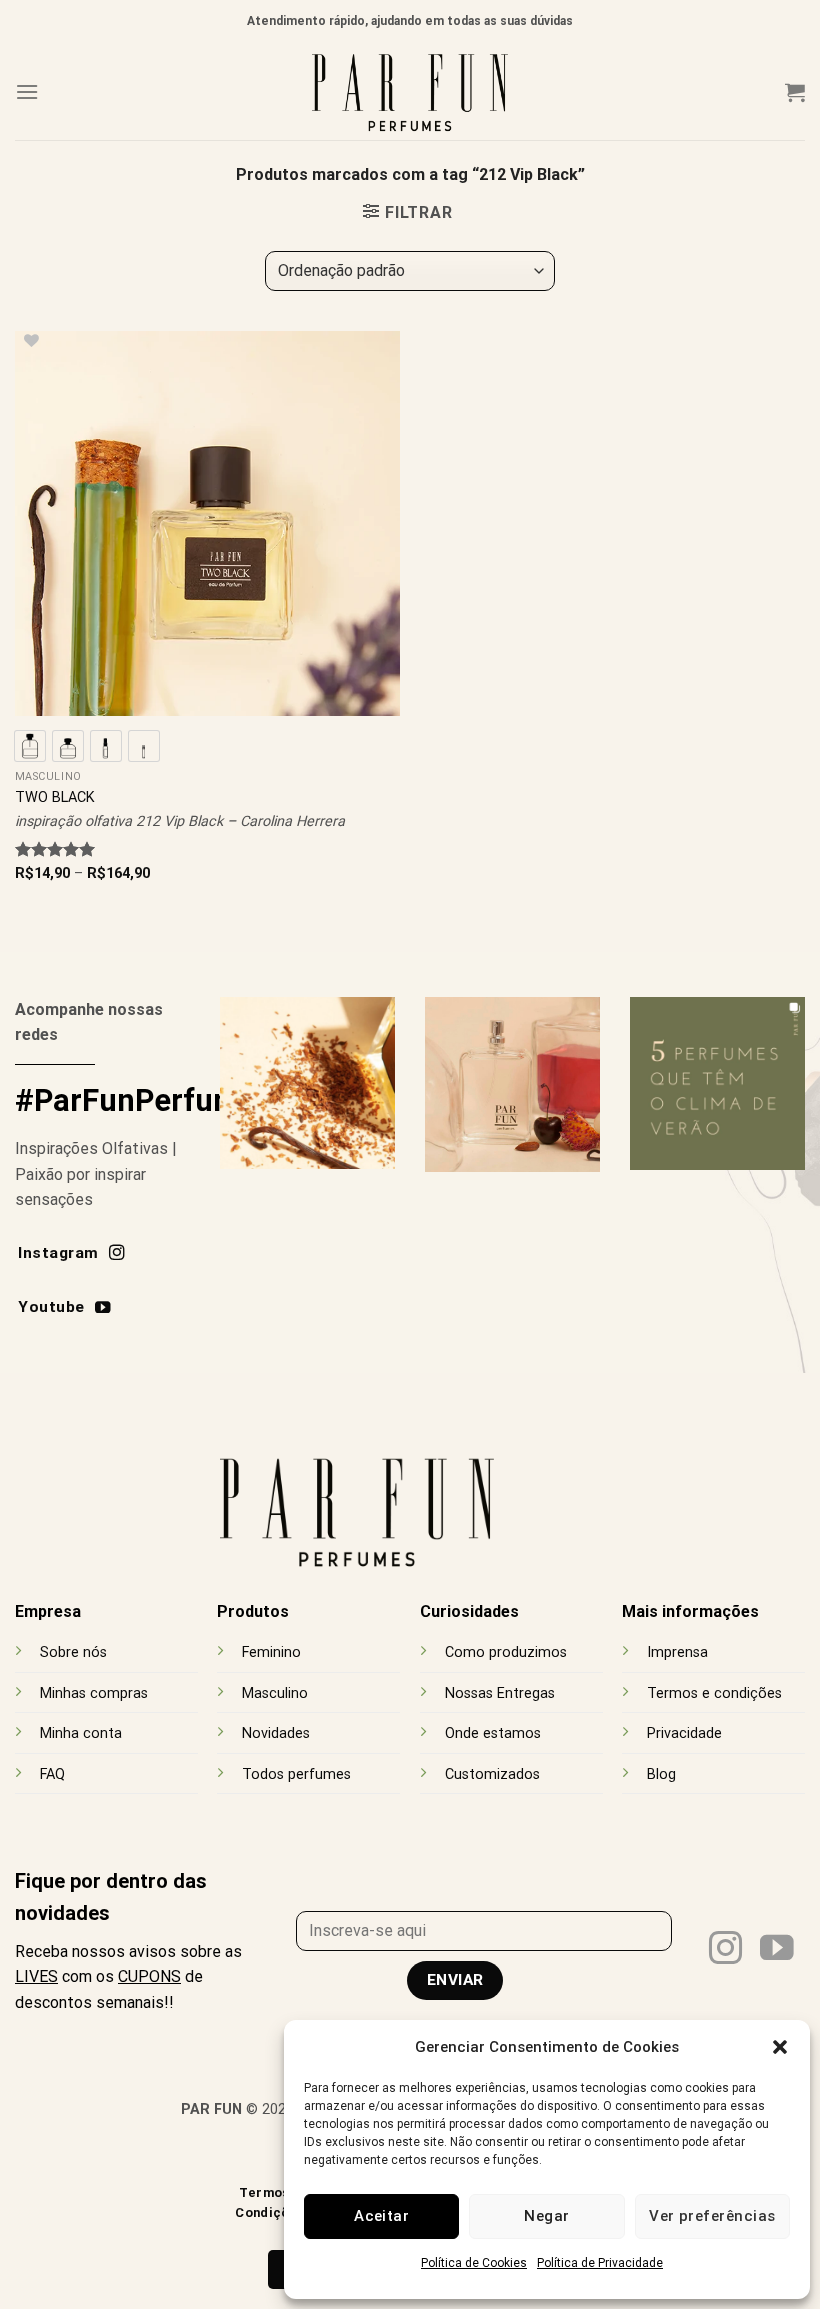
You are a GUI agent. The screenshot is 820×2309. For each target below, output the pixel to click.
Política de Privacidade (600, 2263)
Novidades (276, 1733)
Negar (546, 2216)
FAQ (52, 1774)
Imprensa (677, 1652)
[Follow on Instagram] (726, 1950)
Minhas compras (94, 1693)
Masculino (275, 1693)
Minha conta (81, 1733)
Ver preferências (712, 2216)
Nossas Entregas (500, 1693)
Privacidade (684, 1733)
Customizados (492, 1774)
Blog (661, 1774)
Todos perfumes (296, 1774)
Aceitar (381, 2216)
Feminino (271, 1652)
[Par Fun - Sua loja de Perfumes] (410, 91)
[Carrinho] (795, 92)
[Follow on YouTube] (777, 1950)
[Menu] (27, 91)
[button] (780, 2047)
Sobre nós (73, 1652)
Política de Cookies (474, 2263)
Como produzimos (506, 1652)
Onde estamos (493, 1733)
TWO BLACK (55, 797)
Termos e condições (714, 1693)
